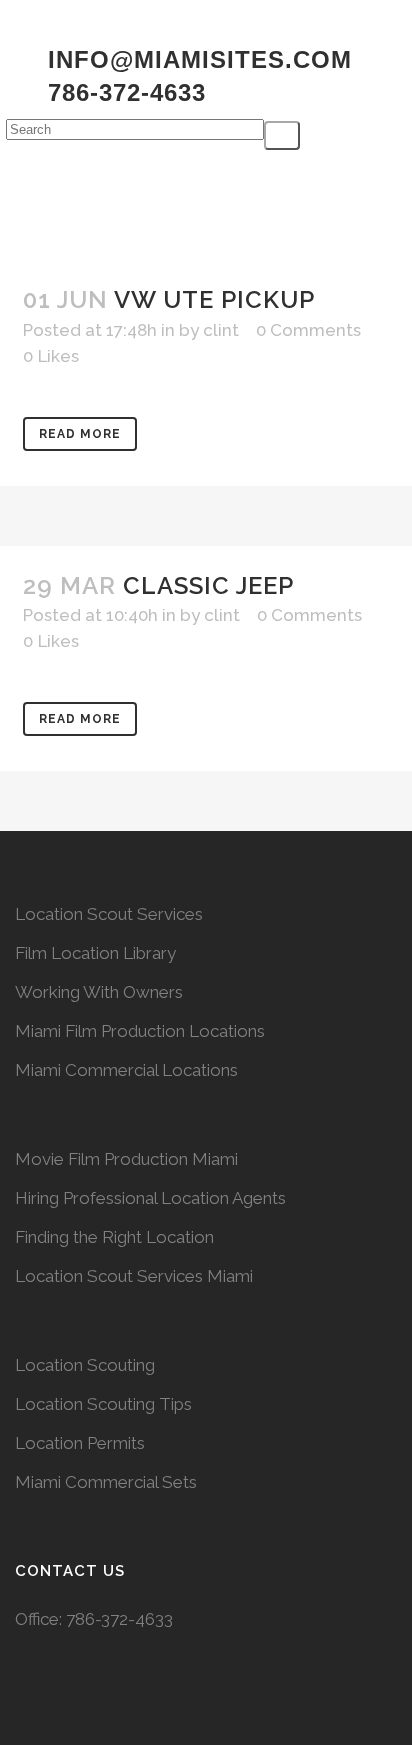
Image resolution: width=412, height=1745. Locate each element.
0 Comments (308, 330)
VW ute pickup (214, 299)
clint (221, 330)
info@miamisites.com (196, 59)
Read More (80, 434)
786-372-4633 (119, 1619)
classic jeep (208, 585)
